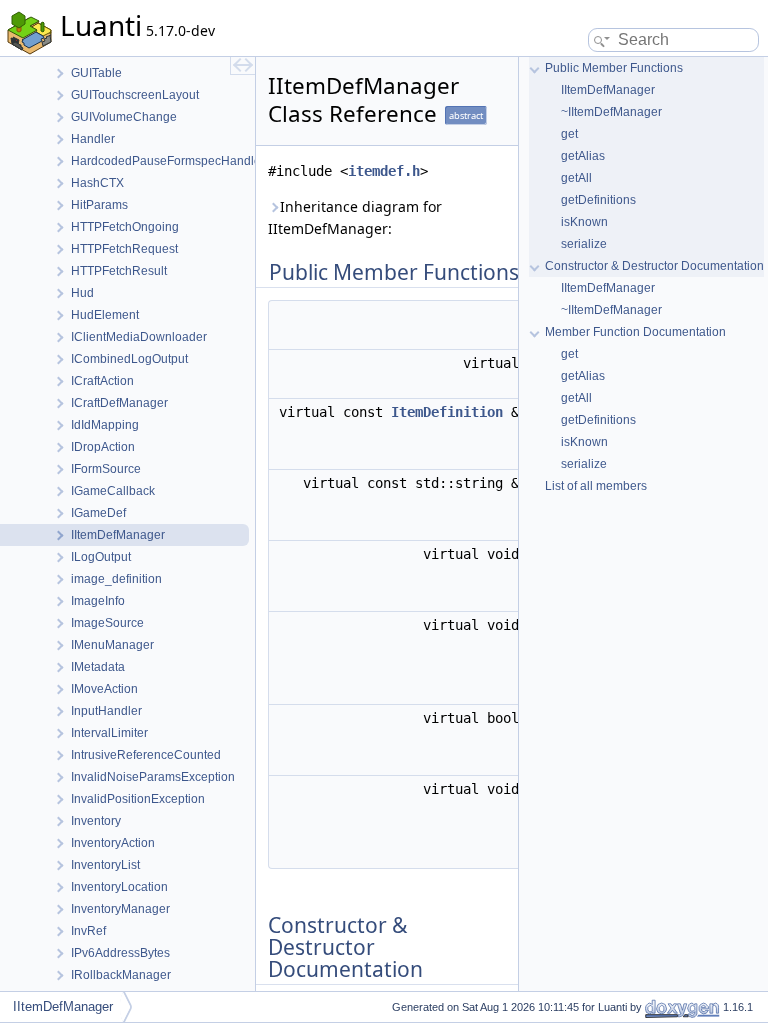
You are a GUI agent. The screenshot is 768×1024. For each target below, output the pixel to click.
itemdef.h (384, 171)
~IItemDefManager (611, 112)
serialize (584, 244)
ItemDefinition (447, 412)
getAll (576, 178)
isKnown (584, 222)
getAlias (583, 156)
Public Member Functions (614, 68)
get (569, 134)
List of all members (596, 486)
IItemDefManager (608, 90)
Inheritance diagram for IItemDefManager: (355, 217)
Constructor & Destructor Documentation (654, 266)
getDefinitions (598, 200)
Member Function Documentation (635, 332)
